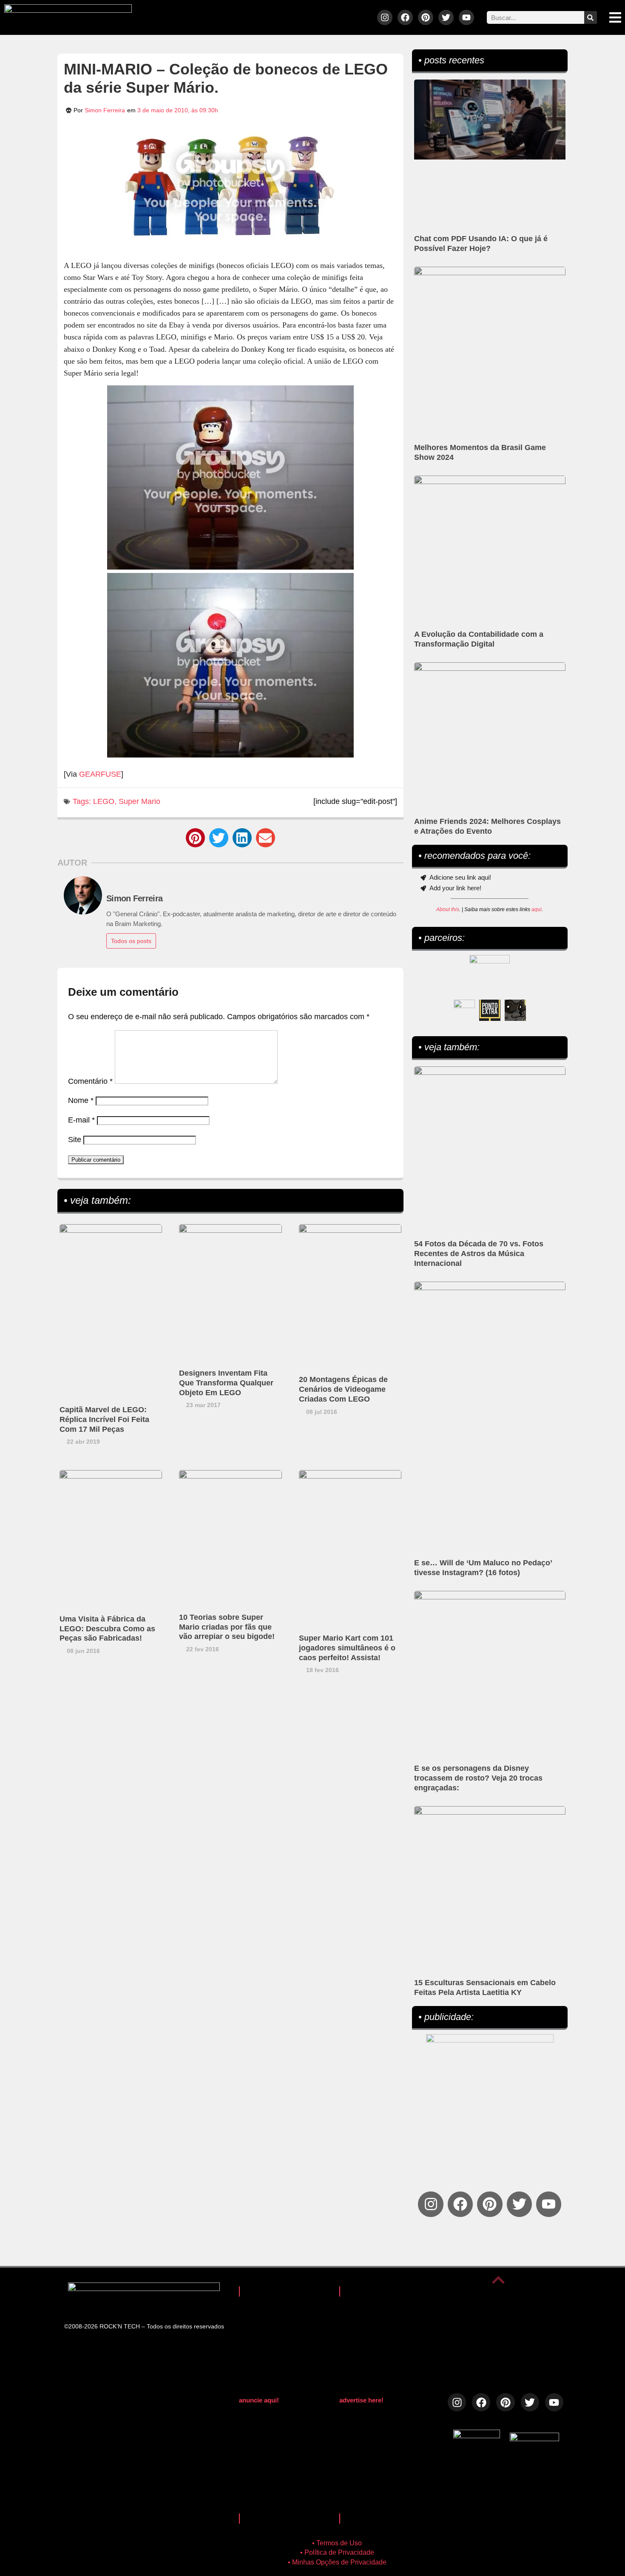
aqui (537, 909)
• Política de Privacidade (337, 2552)
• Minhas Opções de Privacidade (337, 2562)
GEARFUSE (100, 774)
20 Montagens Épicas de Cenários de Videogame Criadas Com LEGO (343, 1389)
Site (75, 1140)
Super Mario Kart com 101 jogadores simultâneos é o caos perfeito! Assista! (347, 1648)
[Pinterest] (426, 17)
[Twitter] (446, 17)
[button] (195, 838)
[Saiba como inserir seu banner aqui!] (464, 1010)
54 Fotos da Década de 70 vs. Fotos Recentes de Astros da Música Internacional (479, 1254)
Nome (81, 1100)
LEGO (104, 801)
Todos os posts (131, 941)
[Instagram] (385, 17)
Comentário (90, 1081)
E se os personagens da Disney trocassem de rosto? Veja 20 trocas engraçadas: (478, 1778)
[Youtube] (466, 17)
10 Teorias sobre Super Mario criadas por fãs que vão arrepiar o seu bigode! (227, 1627)
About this (448, 909)
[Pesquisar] (591, 17)
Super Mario (139, 801)
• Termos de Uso (337, 2543)
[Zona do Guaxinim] (515, 1010)
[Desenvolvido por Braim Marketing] (534, 2439)
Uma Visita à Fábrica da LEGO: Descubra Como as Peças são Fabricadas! (107, 1629)
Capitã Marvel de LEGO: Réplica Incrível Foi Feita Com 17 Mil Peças (104, 1419)
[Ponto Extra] (490, 1010)
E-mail (81, 1120)
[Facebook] (405, 17)
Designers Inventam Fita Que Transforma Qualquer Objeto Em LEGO (226, 1383)
